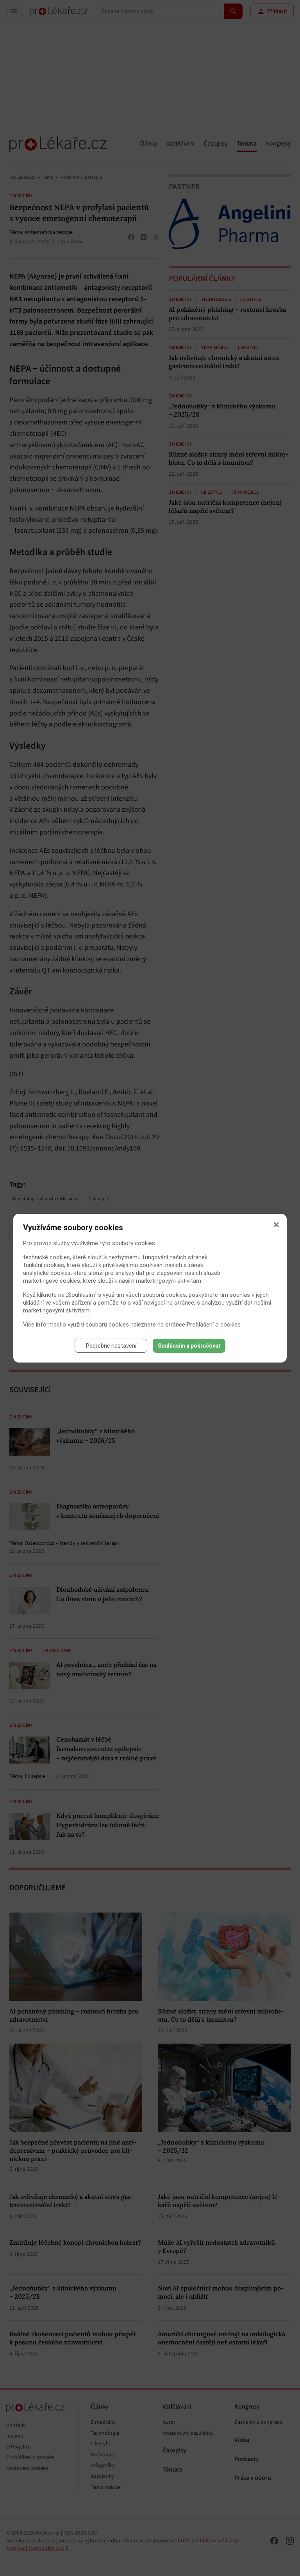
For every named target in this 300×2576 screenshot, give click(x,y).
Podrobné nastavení (111, 1346)
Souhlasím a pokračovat (189, 1346)
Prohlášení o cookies (214, 1325)
